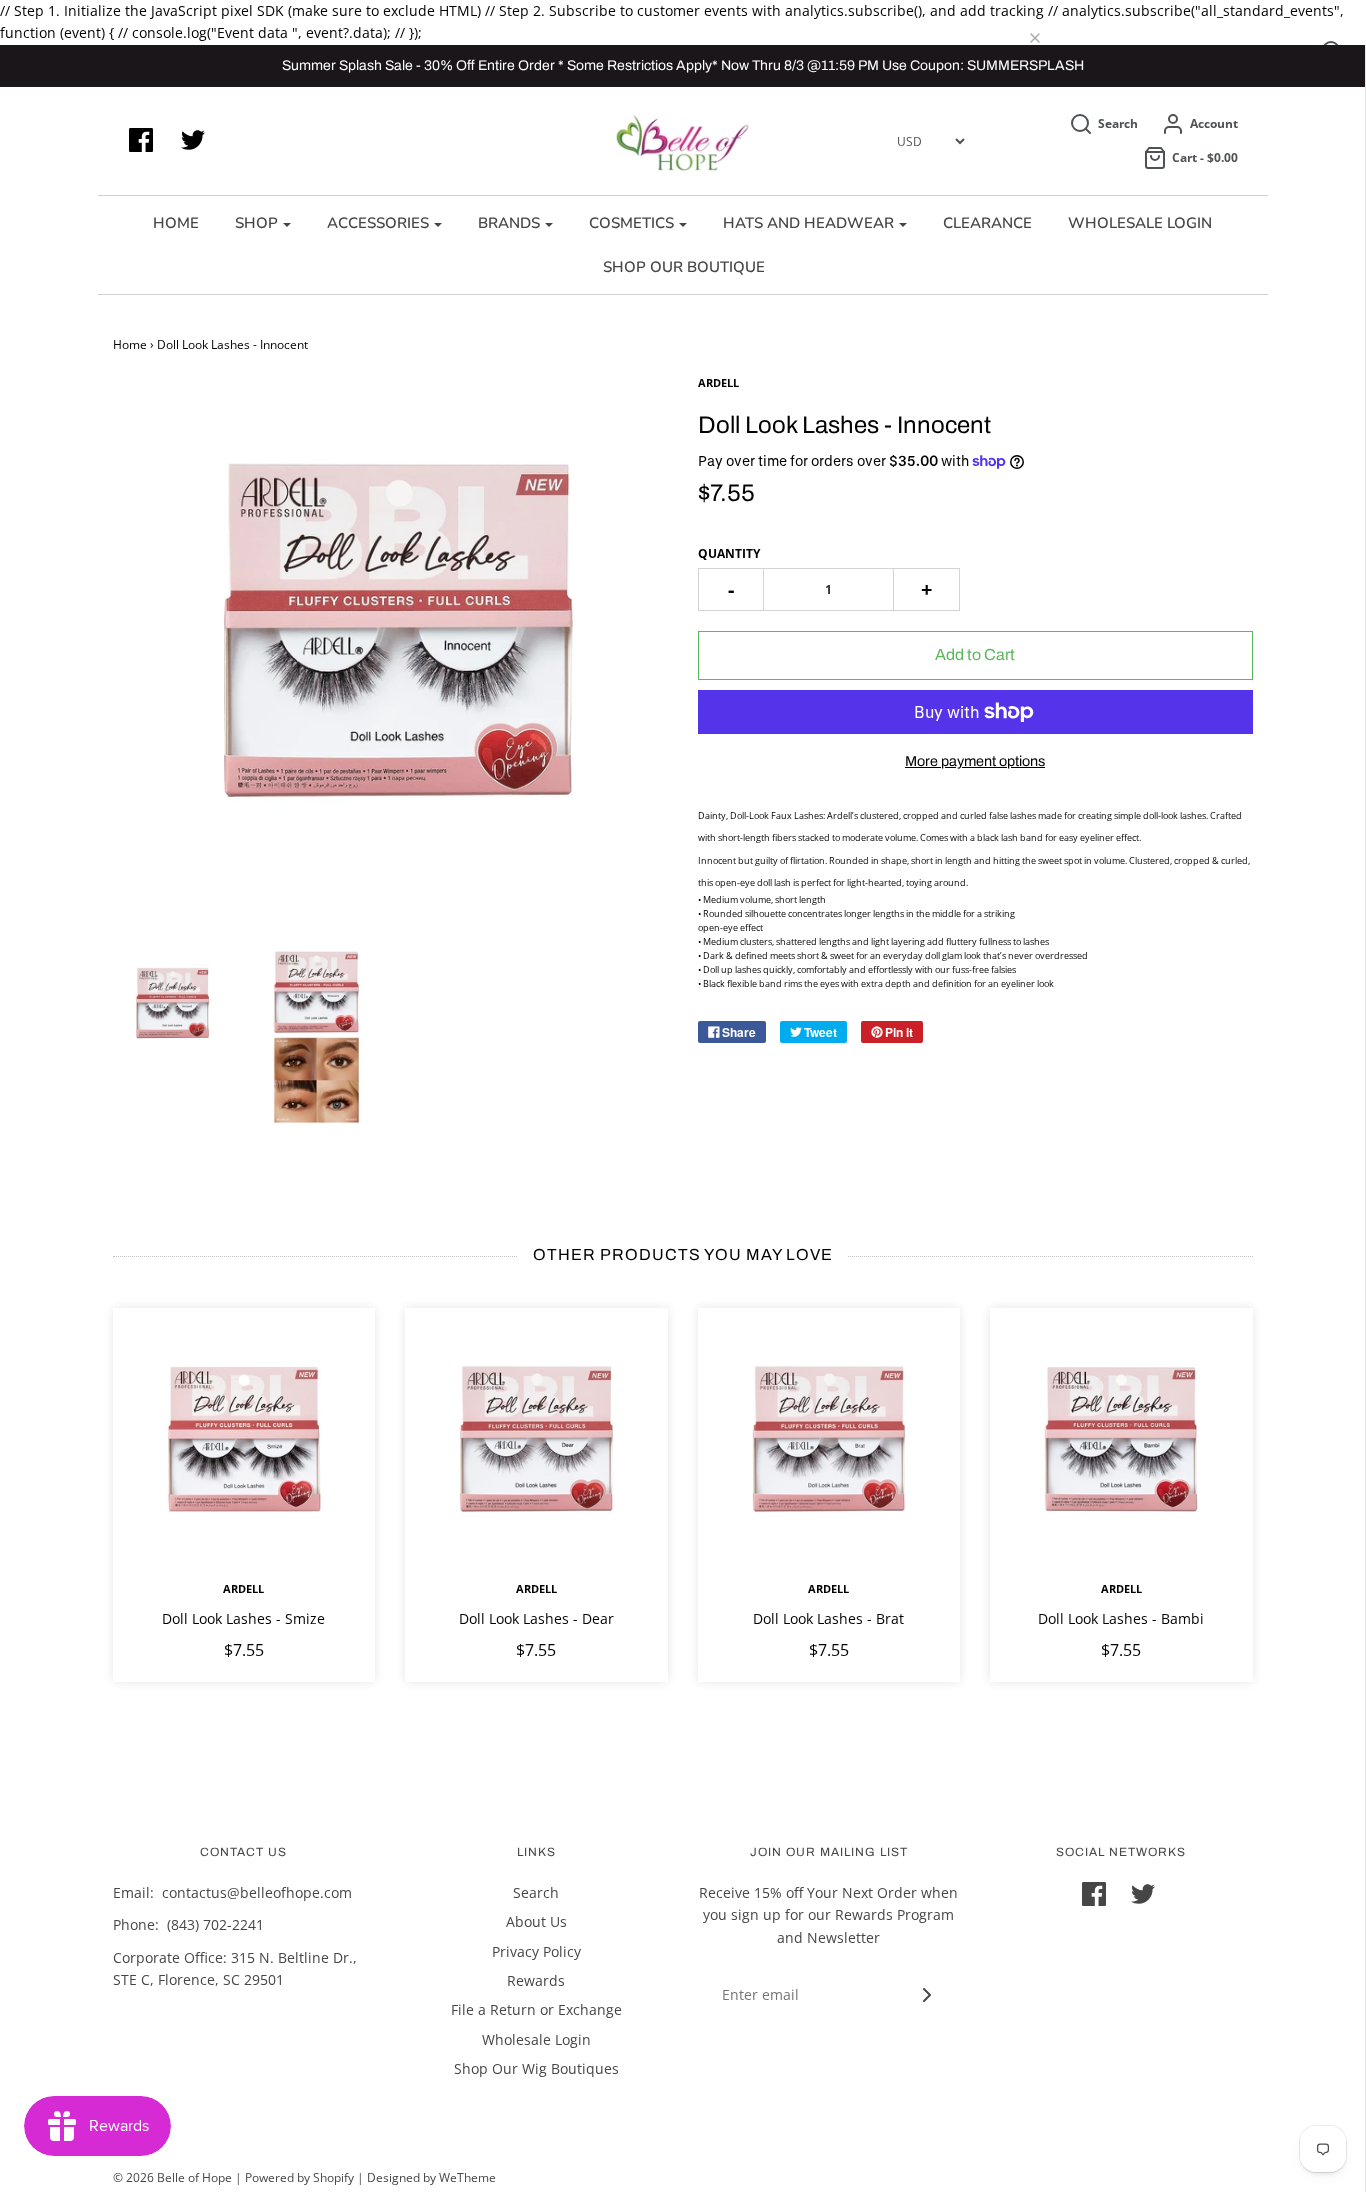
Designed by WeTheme (431, 2177)
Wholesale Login (536, 2039)
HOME (176, 223)
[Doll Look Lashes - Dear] (536, 1439)
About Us (536, 1921)
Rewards (536, 1980)
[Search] (1050, 39)
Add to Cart (975, 654)
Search (536, 1892)
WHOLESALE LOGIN (1140, 223)
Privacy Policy (536, 1951)
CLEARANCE (987, 223)
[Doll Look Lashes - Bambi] (1121, 1439)
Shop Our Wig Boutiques (536, 2068)
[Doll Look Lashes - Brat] (829, 1439)
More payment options (975, 761)
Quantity (729, 553)
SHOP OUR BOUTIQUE (684, 267)
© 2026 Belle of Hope (172, 2177)
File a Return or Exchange (536, 2009)
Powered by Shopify (299, 2177)
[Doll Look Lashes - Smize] (244, 1439)
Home (130, 344)
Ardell (243, 1588)
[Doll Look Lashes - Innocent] (171, 1007)
